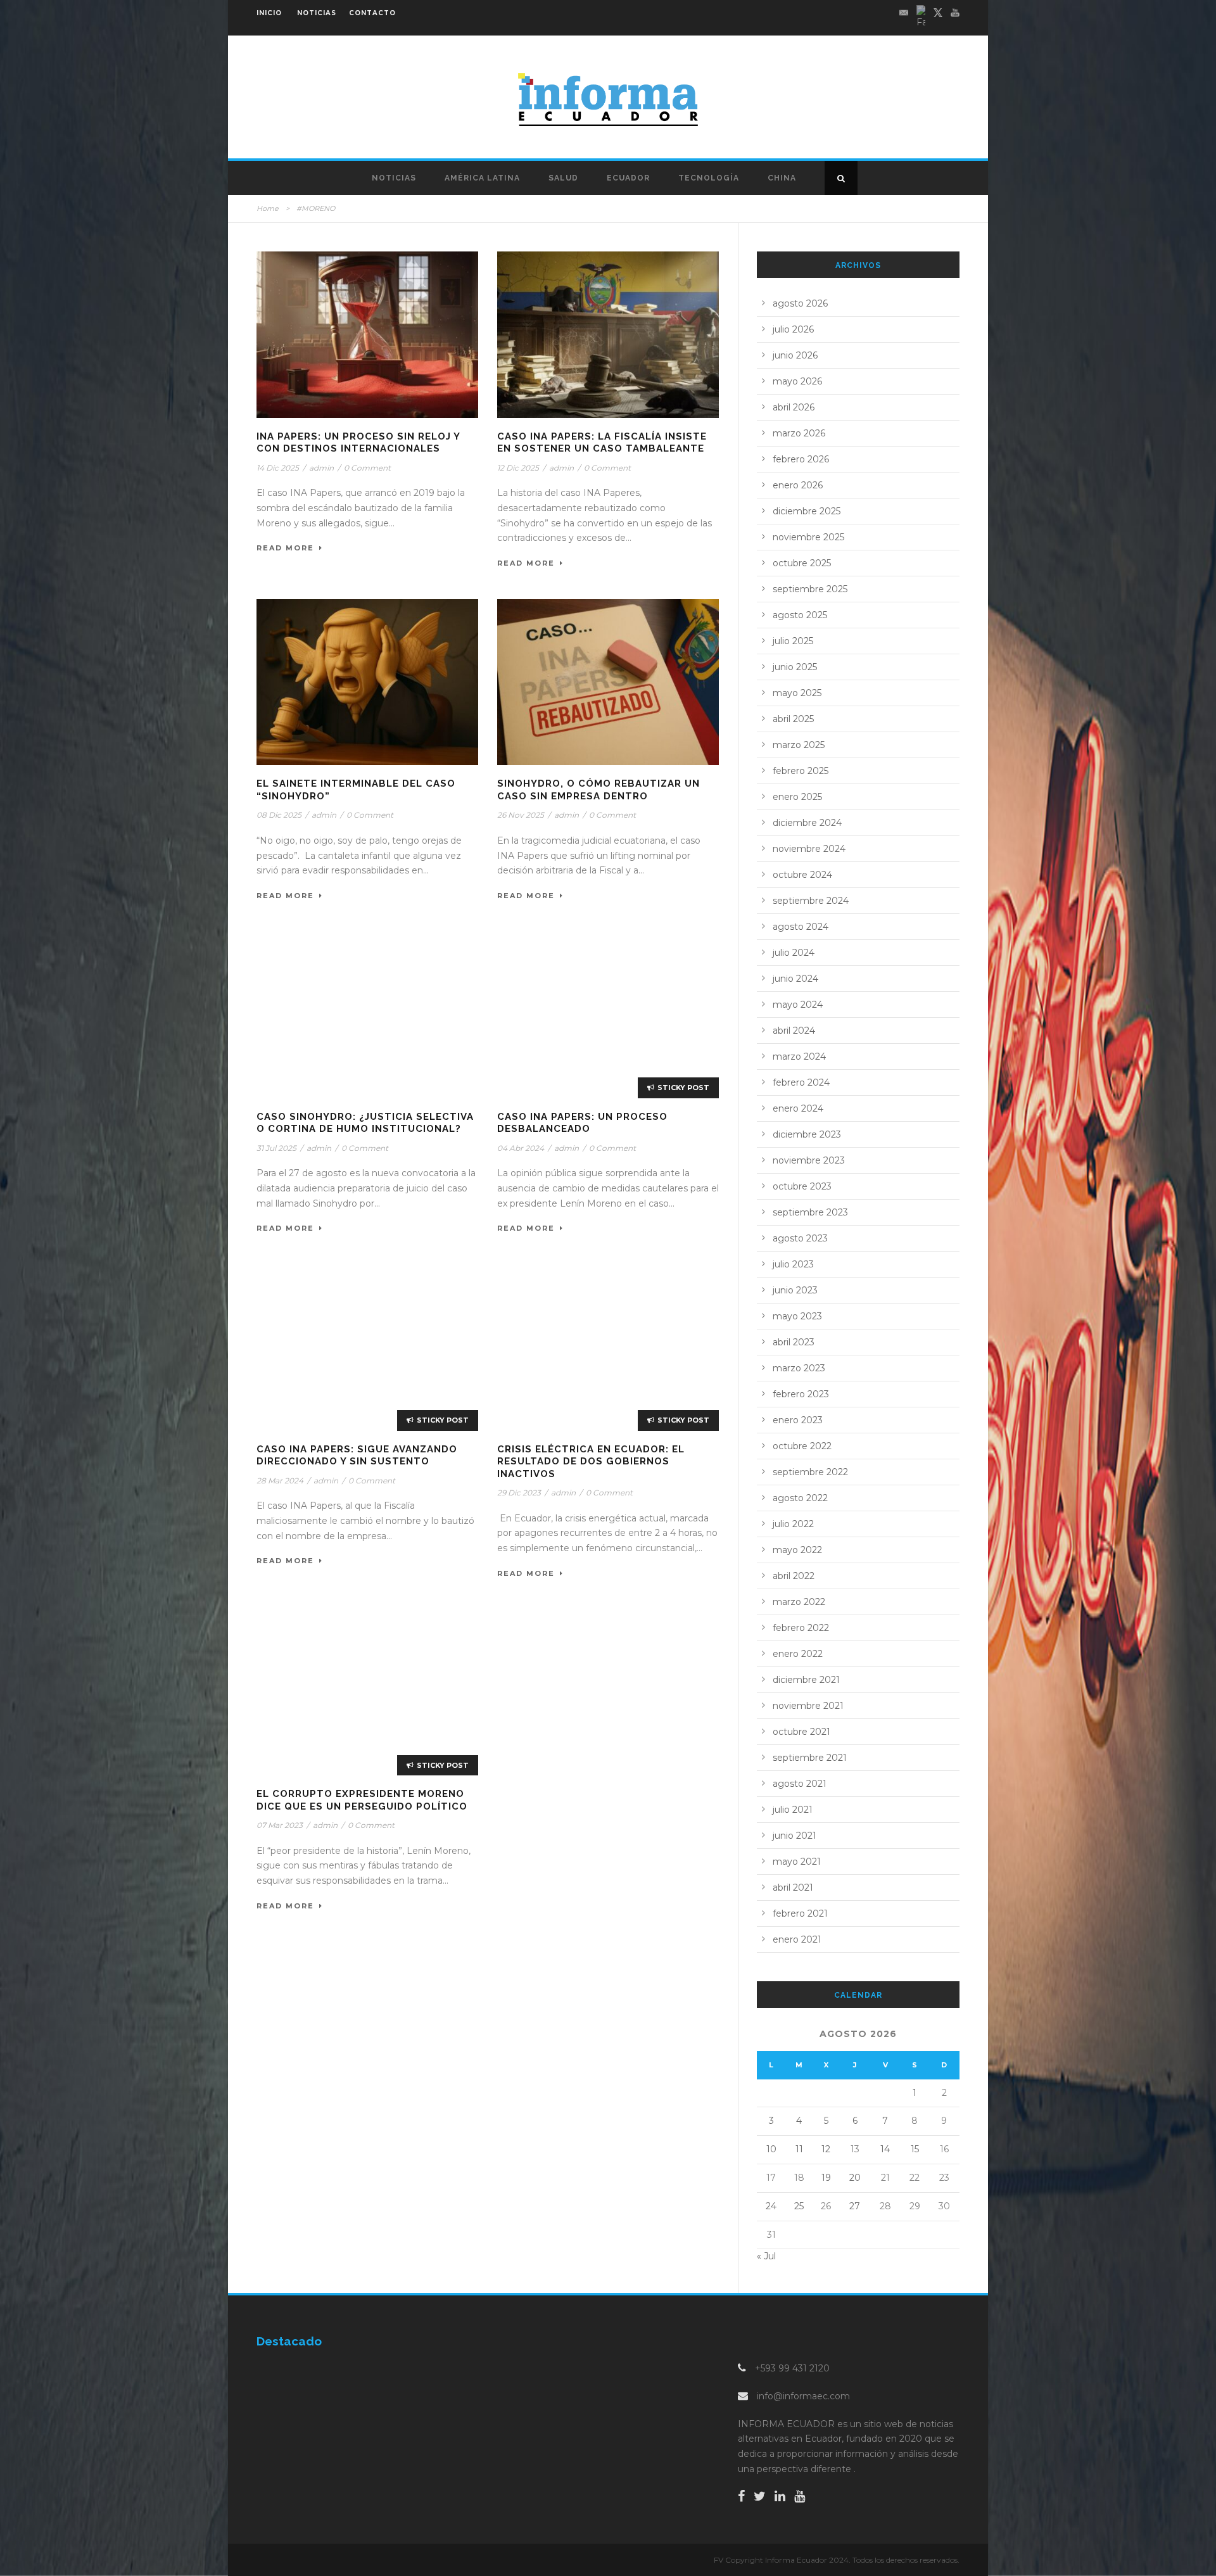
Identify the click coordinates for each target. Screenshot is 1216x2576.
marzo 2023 (799, 1368)
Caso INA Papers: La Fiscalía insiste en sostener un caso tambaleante (602, 443)
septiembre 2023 (810, 1212)
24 (771, 2206)
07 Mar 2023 (280, 1825)
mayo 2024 (798, 1005)
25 (799, 2206)
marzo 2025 (799, 745)
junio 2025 (795, 667)
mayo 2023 (797, 1316)
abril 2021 (793, 1888)
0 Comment (367, 468)
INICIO (269, 13)
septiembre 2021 (810, 1758)
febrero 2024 (801, 1082)
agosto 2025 (800, 615)
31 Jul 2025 (276, 1148)
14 (885, 2149)
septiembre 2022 (810, 1472)
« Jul (766, 2256)
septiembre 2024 (811, 901)
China (782, 178)
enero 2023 (798, 1420)
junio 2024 (795, 979)
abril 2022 (794, 1576)
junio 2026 (795, 355)
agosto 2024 (801, 927)
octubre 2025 (802, 563)
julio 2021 (793, 1810)
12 (826, 2149)
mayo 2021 (797, 1862)
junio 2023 (795, 1290)
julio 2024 (794, 953)
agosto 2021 (800, 1784)
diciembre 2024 (807, 823)
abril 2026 (794, 407)
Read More (285, 548)
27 (855, 2206)
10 (771, 2149)
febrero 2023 (801, 1394)
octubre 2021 (801, 1732)
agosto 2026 (800, 303)
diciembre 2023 (807, 1134)
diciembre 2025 (807, 511)
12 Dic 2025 (518, 468)
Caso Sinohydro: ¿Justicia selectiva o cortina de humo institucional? (365, 1123)
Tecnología (709, 178)
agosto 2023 (800, 1238)
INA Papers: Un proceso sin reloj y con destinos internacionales (358, 443)
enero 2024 (798, 1108)
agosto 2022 (800, 1498)
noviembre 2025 (808, 537)
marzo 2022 (799, 1602)
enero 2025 (797, 797)
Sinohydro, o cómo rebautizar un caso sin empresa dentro (598, 790)
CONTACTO (372, 13)
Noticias (394, 178)
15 (915, 2149)
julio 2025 (793, 641)
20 (855, 2178)
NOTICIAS (317, 13)
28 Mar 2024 (280, 1481)
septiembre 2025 (810, 589)
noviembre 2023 (809, 1160)
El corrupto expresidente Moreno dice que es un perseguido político (362, 1800)
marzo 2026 (799, 433)
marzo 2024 (799, 1056)
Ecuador (628, 178)
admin (321, 468)
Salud (563, 178)
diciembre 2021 (806, 1680)
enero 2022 (798, 1654)
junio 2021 (795, 1836)
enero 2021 (797, 1939)
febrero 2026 (801, 459)
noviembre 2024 (809, 849)
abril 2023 (794, 1342)
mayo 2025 (797, 693)
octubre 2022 (802, 1446)
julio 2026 (793, 329)
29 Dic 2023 (519, 1493)
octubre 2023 (802, 1186)
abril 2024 (794, 1031)
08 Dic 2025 (279, 815)
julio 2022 (793, 1524)
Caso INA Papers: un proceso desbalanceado (582, 1123)
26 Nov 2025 (521, 815)
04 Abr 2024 (521, 1148)
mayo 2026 (797, 381)
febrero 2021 (800, 1913)
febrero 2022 (801, 1628)
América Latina (482, 178)
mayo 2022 (797, 1550)
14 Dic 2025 (278, 468)
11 (799, 2149)
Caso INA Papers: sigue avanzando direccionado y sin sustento (357, 1456)
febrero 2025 (801, 771)
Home (268, 208)
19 (826, 2178)
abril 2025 (793, 719)
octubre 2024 (802, 875)
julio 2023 (793, 1264)
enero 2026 (798, 485)
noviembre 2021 (808, 1706)
